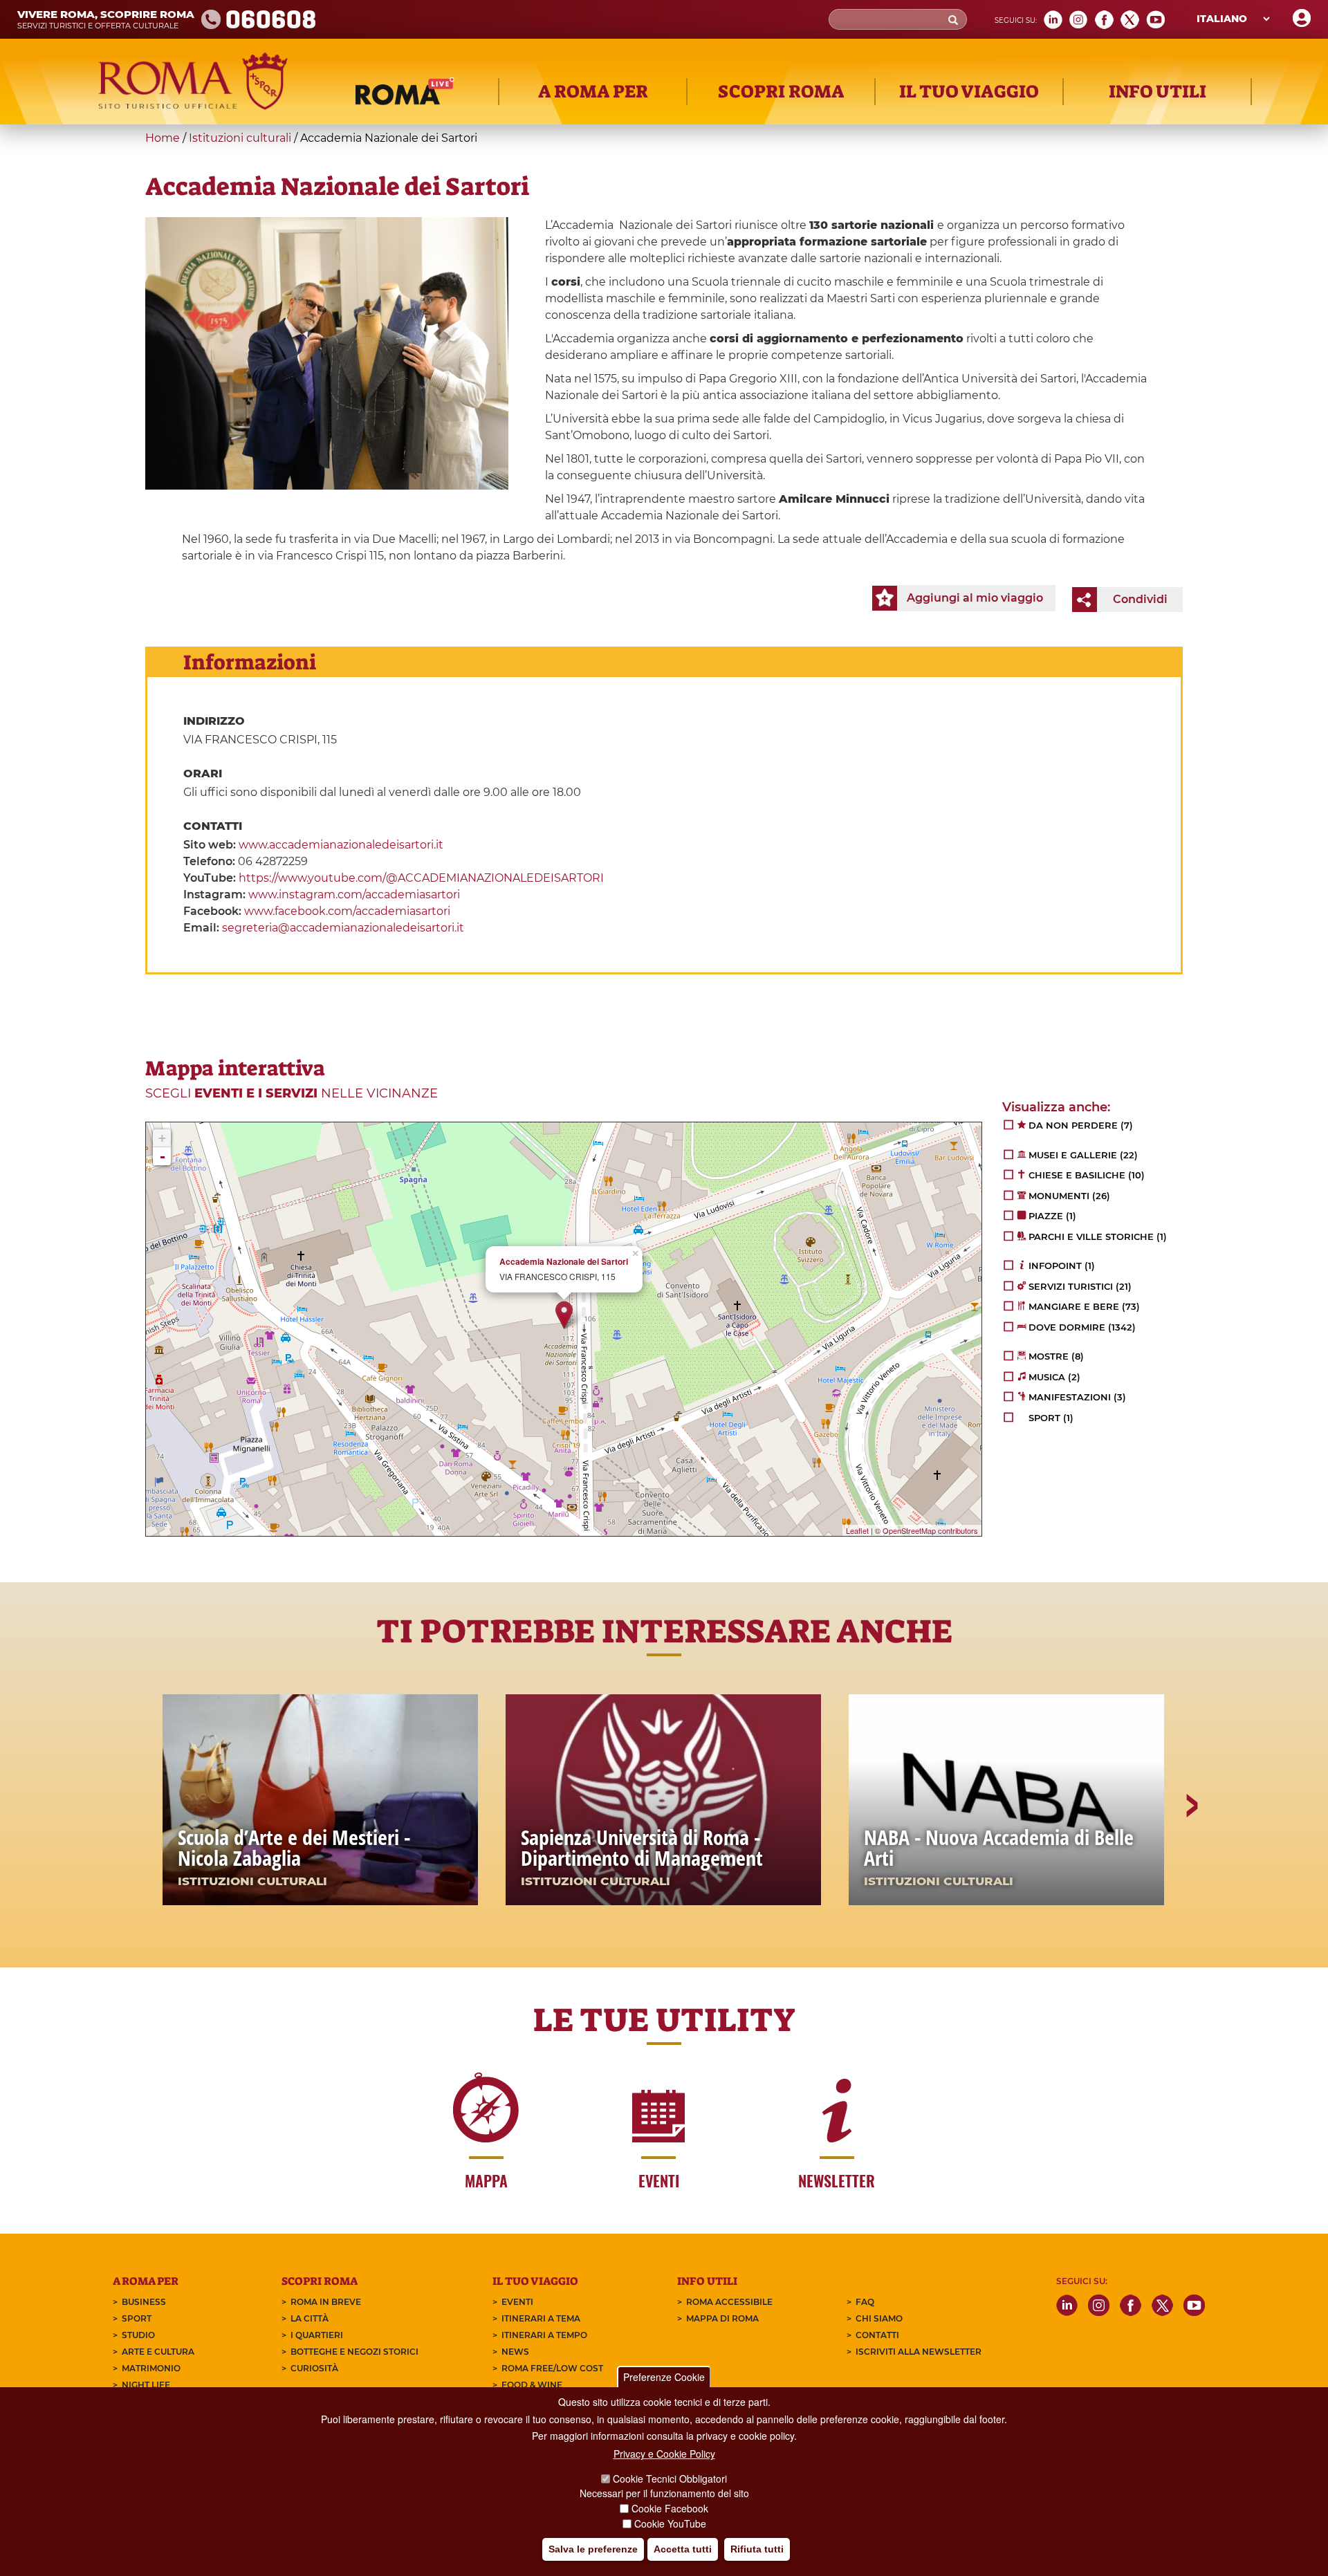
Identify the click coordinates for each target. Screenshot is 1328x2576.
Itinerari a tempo (544, 2335)
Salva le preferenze (593, 2549)
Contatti (877, 2335)
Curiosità (314, 2368)
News (515, 2352)
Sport (137, 2318)
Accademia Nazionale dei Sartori (564, 1262)
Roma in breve (326, 2302)
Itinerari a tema (541, 2318)
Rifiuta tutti (757, 2549)
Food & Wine (532, 2385)
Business (144, 2302)
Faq (865, 2302)
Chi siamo (879, 2318)
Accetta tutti (683, 2549)
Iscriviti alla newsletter (919, 2352)
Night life (146, 2385)
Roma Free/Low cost (552, 2368)
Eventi (517, 2302)
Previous (138, 1853)
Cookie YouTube (670, 2523)
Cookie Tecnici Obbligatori (670, 2478)
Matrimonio (151, 2368)
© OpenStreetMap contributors (926, 1530)
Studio (138, 2335)
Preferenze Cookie (664, 2377)
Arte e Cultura (158, 2352)
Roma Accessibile (729, 2302)
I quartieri (317, 2335)
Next (1191, 1853)
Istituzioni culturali (240, 138)
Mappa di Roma (722, 2318)
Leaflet (857, 1530)
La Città (310, 2318)
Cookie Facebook (670, 2508)
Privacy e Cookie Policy (664, 2454)
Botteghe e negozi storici (354, 2352)
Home (163, 138)
